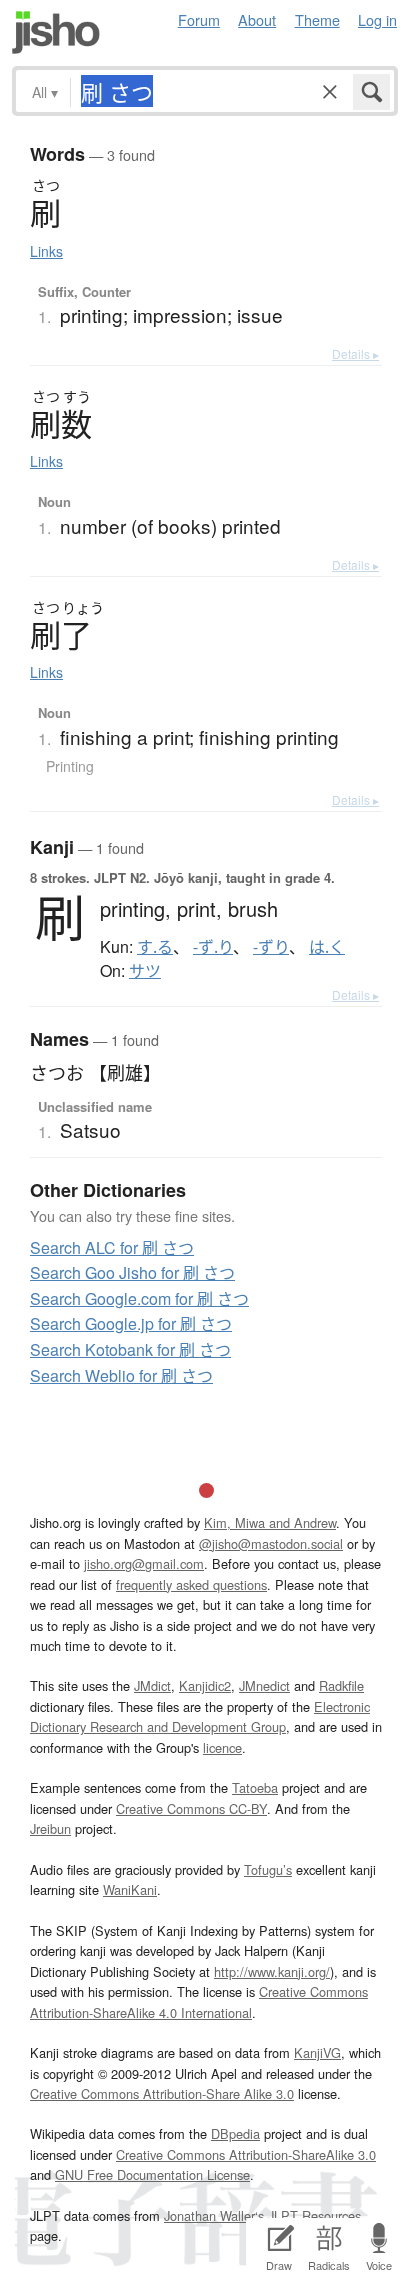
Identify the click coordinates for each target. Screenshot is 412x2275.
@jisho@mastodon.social (271, 1543)
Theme (317, 19)
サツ (145, 971)
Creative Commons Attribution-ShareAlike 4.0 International (199, 2001)
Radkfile (341, 1685)
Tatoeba (255, 1787)
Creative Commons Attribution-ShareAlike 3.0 (246, 2154)
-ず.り (213, 947)
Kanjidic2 (205, 1685)
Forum (199, 19)
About (257, 19)
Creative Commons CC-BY (191, 1808)
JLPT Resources (314, 2215)
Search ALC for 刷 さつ (112, 1247)
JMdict (152, 1685)
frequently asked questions (191, 1584)
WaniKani (130, 1889)
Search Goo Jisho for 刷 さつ (132, 1272)
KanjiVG (317, 2052)
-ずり (271, 947)
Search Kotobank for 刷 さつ (130, 1349)
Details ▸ (355, 353)
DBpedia (235, 2133)
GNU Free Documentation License (152, 2174)
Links (46, 251)
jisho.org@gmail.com (144, 1563)
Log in (377, 19)
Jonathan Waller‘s (214, 2215)
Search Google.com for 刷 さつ (139, 1298)
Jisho (56, 32)
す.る (155, 947)
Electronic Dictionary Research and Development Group (200, 1716)
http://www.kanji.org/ (272, 1971)
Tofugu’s (268, 1869)
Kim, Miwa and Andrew (270, 1522)
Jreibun (50, 1828)
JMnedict (264, 1685)
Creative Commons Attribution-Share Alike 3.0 (162, 2093)
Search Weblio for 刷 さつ (121, 1375)
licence (222, 1747)
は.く (327, 947)
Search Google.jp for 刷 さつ (131, 1323)
